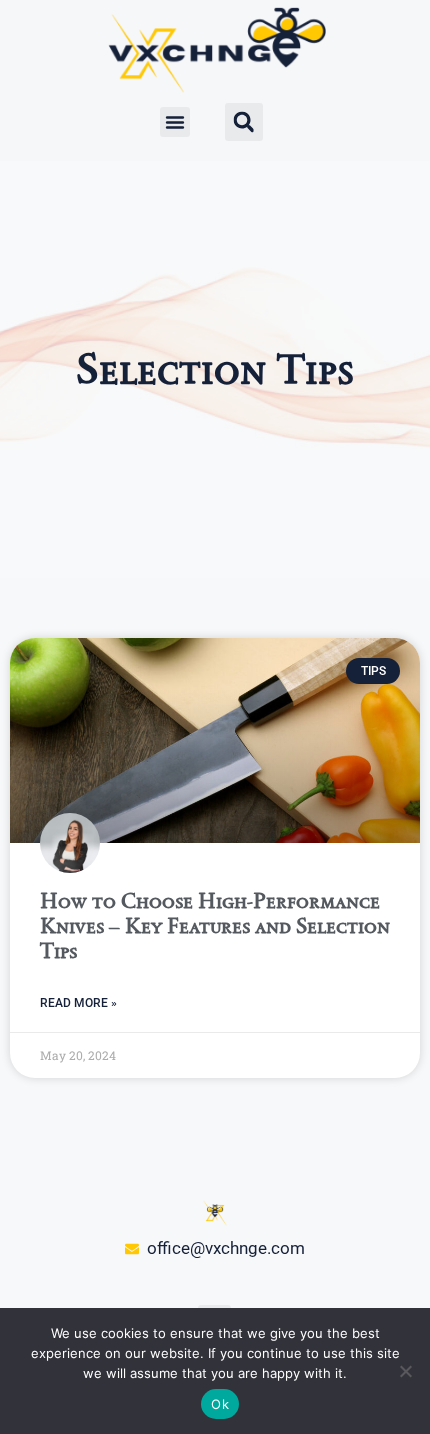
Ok (220, 1404)
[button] (175, 122)
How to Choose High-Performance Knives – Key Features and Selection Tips (215, 925)
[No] (405, 1371)
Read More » (78, 1003)
